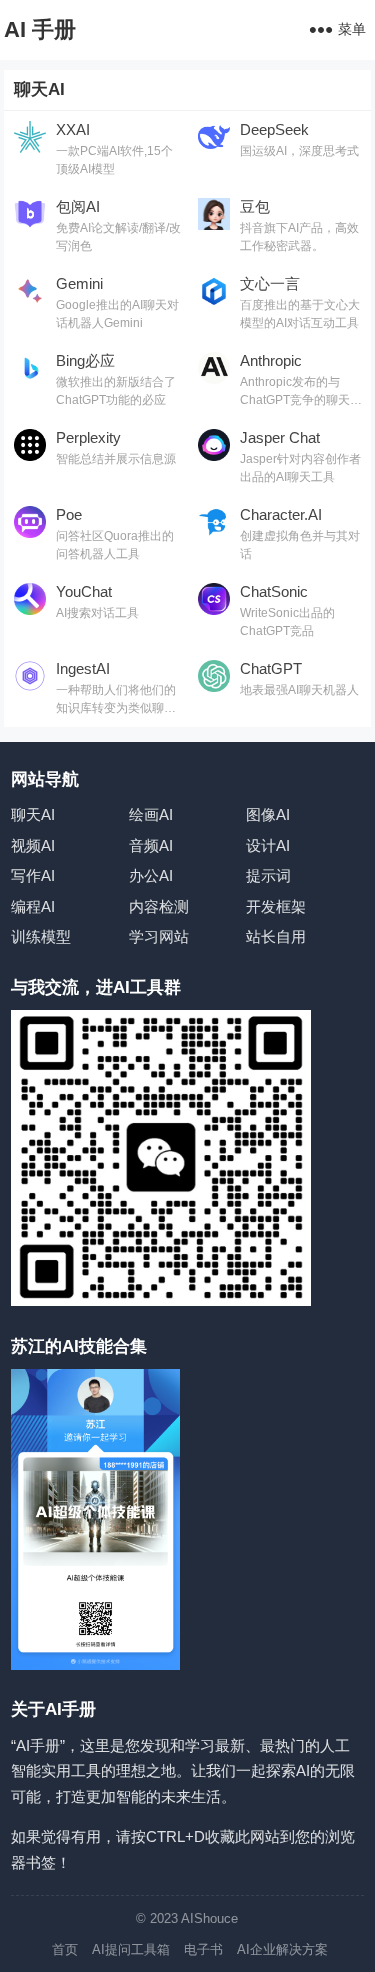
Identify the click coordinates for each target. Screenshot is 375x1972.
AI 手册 (40, 29)
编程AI (33, 906)
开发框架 (276, 906)
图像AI (268, 814)
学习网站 (159, 936)
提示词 (268, 875)
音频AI (151, 845)
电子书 (203, 1949)
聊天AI (33, 814)
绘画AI (151, 814)
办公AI (151, 875)
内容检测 (159, 906)
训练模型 (41, 936)
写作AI (33, 875)
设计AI (268, 845)
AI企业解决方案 (282, 1949)
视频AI (33, 845)
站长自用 (276, 936)
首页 (65, 1949)
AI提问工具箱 (131, 1949)
